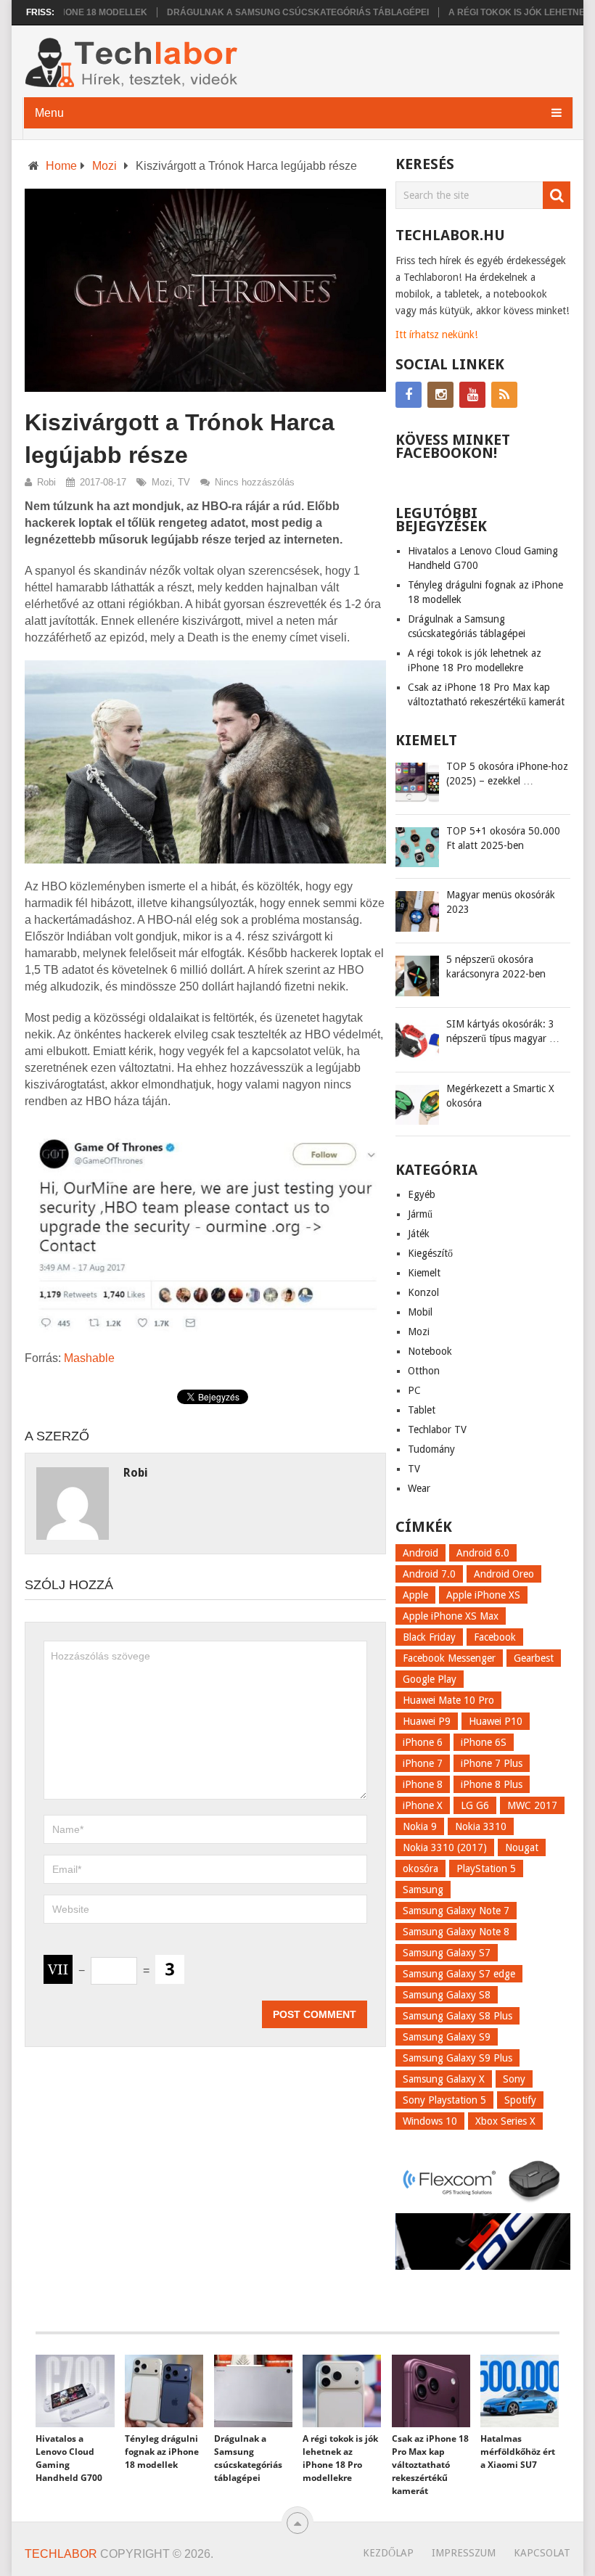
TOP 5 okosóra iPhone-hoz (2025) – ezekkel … (507, 774)
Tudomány (431, 1449)
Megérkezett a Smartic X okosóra (500, 1096)
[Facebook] (409, 395)
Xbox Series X (505, 2121)
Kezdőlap (388, 2553)
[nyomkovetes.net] (483, 2204)
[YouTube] (472, 395)
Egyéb (422, 1194)
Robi (46, 482)
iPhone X (423, 1805)
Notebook (430, 1351)
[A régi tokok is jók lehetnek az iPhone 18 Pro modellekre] (342, 2391)
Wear (419, 1488)
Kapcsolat (542, 2553)
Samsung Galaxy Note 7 (456, 1911)
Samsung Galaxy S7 (447, 1953)
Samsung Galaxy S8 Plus (457, 2016)
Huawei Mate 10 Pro (448, 1700)
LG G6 (475, 1805)
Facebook (495, 1637)
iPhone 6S (484, 1742)
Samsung (423, 1890)
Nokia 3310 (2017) (445, 1847)
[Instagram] (440, 395)
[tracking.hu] (483, 2266)
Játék (419, 1234)
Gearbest (534, 1658)
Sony (514, 2079)
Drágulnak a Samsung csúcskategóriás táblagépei (264, 12)
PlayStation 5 (486, 1869)
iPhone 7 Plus (492, 1763)
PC (414, 1390)
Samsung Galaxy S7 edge (459, 1974)
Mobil (420, 1312)
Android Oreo (504, 1574)
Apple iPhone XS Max (451, 1616)
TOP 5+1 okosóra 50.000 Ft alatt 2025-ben (503, 838)
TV (184, 482)
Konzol (423, 1292)
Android (420, 1553)
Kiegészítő (430, 1253)
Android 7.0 (429, 1574)
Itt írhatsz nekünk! (436, 335)
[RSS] (504, 395)
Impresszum (464, 2553)
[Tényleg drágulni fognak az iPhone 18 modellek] (164, 2391)
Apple (415, 1595)
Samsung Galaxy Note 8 (456, 1932)
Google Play (430, 1679)
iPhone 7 (423, 1763)
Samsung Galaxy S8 (447, 1995)
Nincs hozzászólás (255, 482)
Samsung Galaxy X (444, 2079)
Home (61, 166)
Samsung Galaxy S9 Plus (457, 2058)
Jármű (420, 1214)
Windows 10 (430, 2121)
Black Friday (429, 1637)
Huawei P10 (496, 1721)
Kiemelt (424, 1273)
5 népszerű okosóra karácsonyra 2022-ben (496, 967)
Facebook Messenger (449, 1658)
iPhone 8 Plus (492, 1784)
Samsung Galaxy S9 (447, 2037)
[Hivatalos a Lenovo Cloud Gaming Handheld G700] (75, 2391)
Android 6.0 (483, 1553)
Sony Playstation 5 (444, 2100)
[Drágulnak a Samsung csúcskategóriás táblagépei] (253, 2391)
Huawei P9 (427, 1721)
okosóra (420, 1869)
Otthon (424, 1371)
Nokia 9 (420, 1826)
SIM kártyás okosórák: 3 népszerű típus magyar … (503, 1031)
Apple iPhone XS (483, 1595)
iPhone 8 (423, 1784)
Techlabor (61, 2554)
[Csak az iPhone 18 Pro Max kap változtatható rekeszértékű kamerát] (431, 2391)
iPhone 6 (423, 1742)
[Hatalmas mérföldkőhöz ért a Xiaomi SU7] (520, 2391)
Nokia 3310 (481, 1826)
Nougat (522, 1847)
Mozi (104, 166)
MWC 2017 (532, 1805)
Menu (49, 113)
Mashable (89, 1358)
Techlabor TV (437, 1429)
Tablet (422, 1410)
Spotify (520, 2100)
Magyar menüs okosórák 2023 (501, 902)
